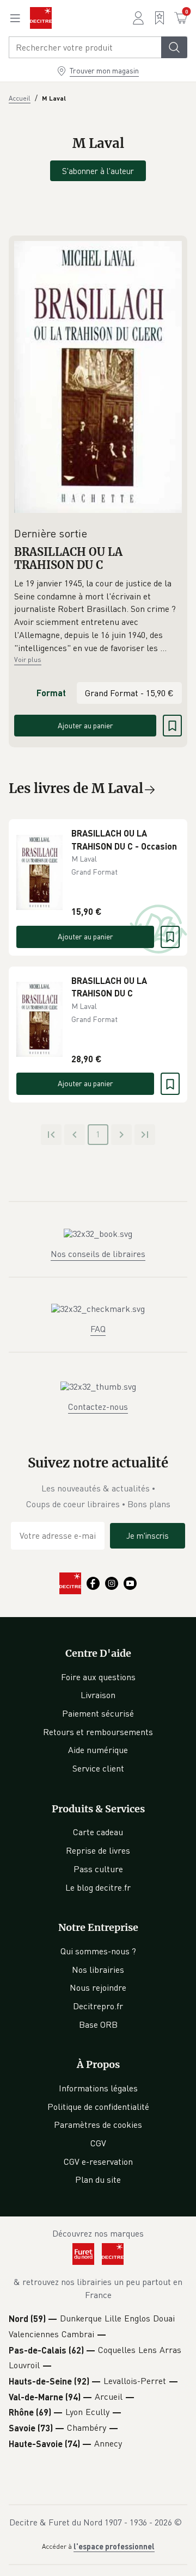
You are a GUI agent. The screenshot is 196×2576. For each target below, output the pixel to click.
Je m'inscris (148, 1535)
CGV (98, 2143)
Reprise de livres (98, 1850)
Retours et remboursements (98, 1732)
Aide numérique (98, 1750)
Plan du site (98, 2179)
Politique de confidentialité (98, 2107)
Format (51, 693)
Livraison (98, 1695)
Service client (98, 1768)
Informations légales (98, 2088)
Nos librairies (98, 1970)
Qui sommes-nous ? (98, 1951)
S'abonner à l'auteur (98, 171)
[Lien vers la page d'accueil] (41, 18)
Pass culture (98, 1869)
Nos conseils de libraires (98, 1254)
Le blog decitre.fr (98, 1887)
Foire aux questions (98, 1677)
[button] (98, 616)
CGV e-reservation (98, 2162)
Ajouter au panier (85, 725)
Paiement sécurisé (98, 1713)
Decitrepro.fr (98, 2006)
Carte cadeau (98, 1832)
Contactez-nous (98, 1407)
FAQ (98, 1329)
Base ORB (98, 2024)
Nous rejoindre (98, 1987)
